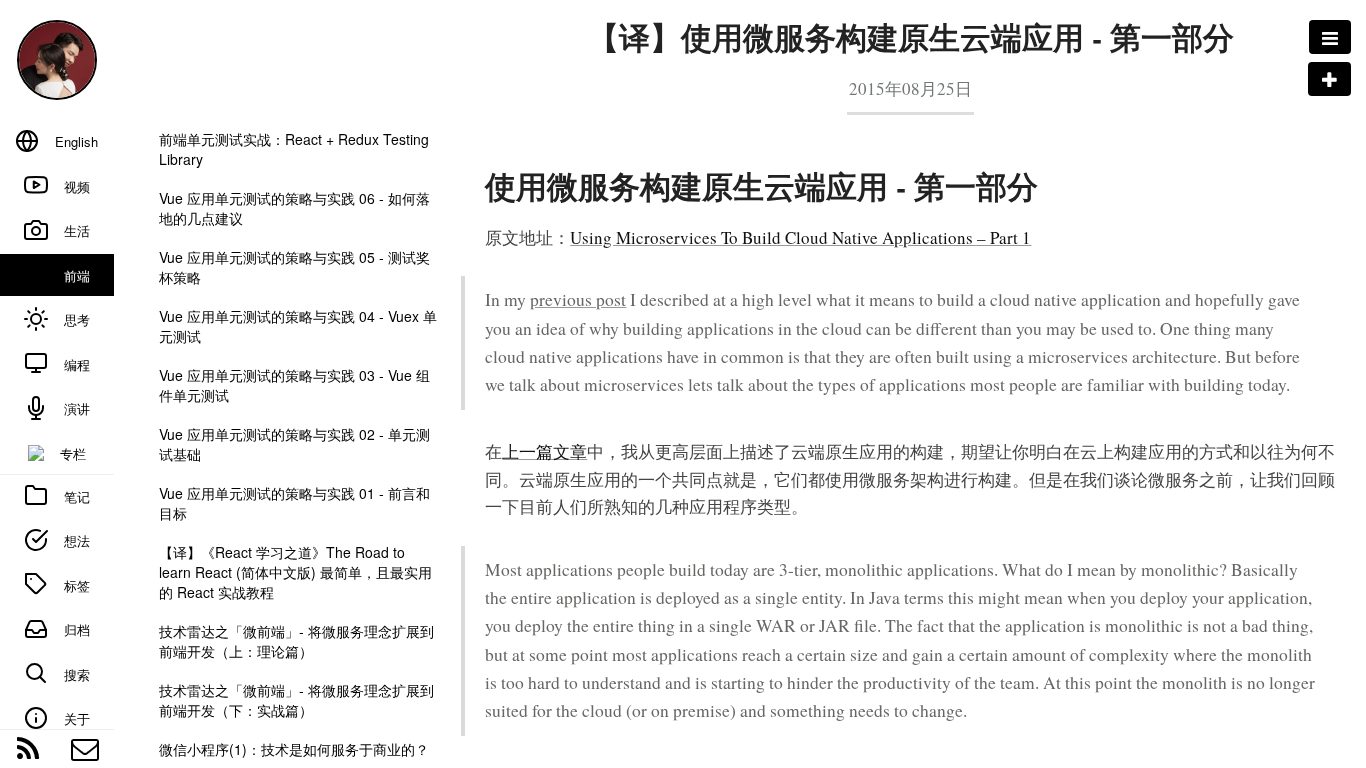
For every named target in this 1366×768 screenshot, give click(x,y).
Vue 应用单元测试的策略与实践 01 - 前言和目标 (294, 503)
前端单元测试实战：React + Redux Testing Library (294, 149)
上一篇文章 (544, 451)
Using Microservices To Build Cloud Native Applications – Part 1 (800, 237)
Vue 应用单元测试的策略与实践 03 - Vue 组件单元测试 (294, 385)
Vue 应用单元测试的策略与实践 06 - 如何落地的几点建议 (294, 208)
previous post (578, 299)
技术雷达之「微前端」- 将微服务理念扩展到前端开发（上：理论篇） (296, 641)
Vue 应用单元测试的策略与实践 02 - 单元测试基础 (294, 444)
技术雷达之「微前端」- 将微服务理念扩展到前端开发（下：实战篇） (296, 700)
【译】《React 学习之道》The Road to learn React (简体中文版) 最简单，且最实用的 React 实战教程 (295, 572)
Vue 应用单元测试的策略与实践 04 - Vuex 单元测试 (298, 326)
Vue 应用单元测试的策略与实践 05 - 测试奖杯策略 (294, 267)
